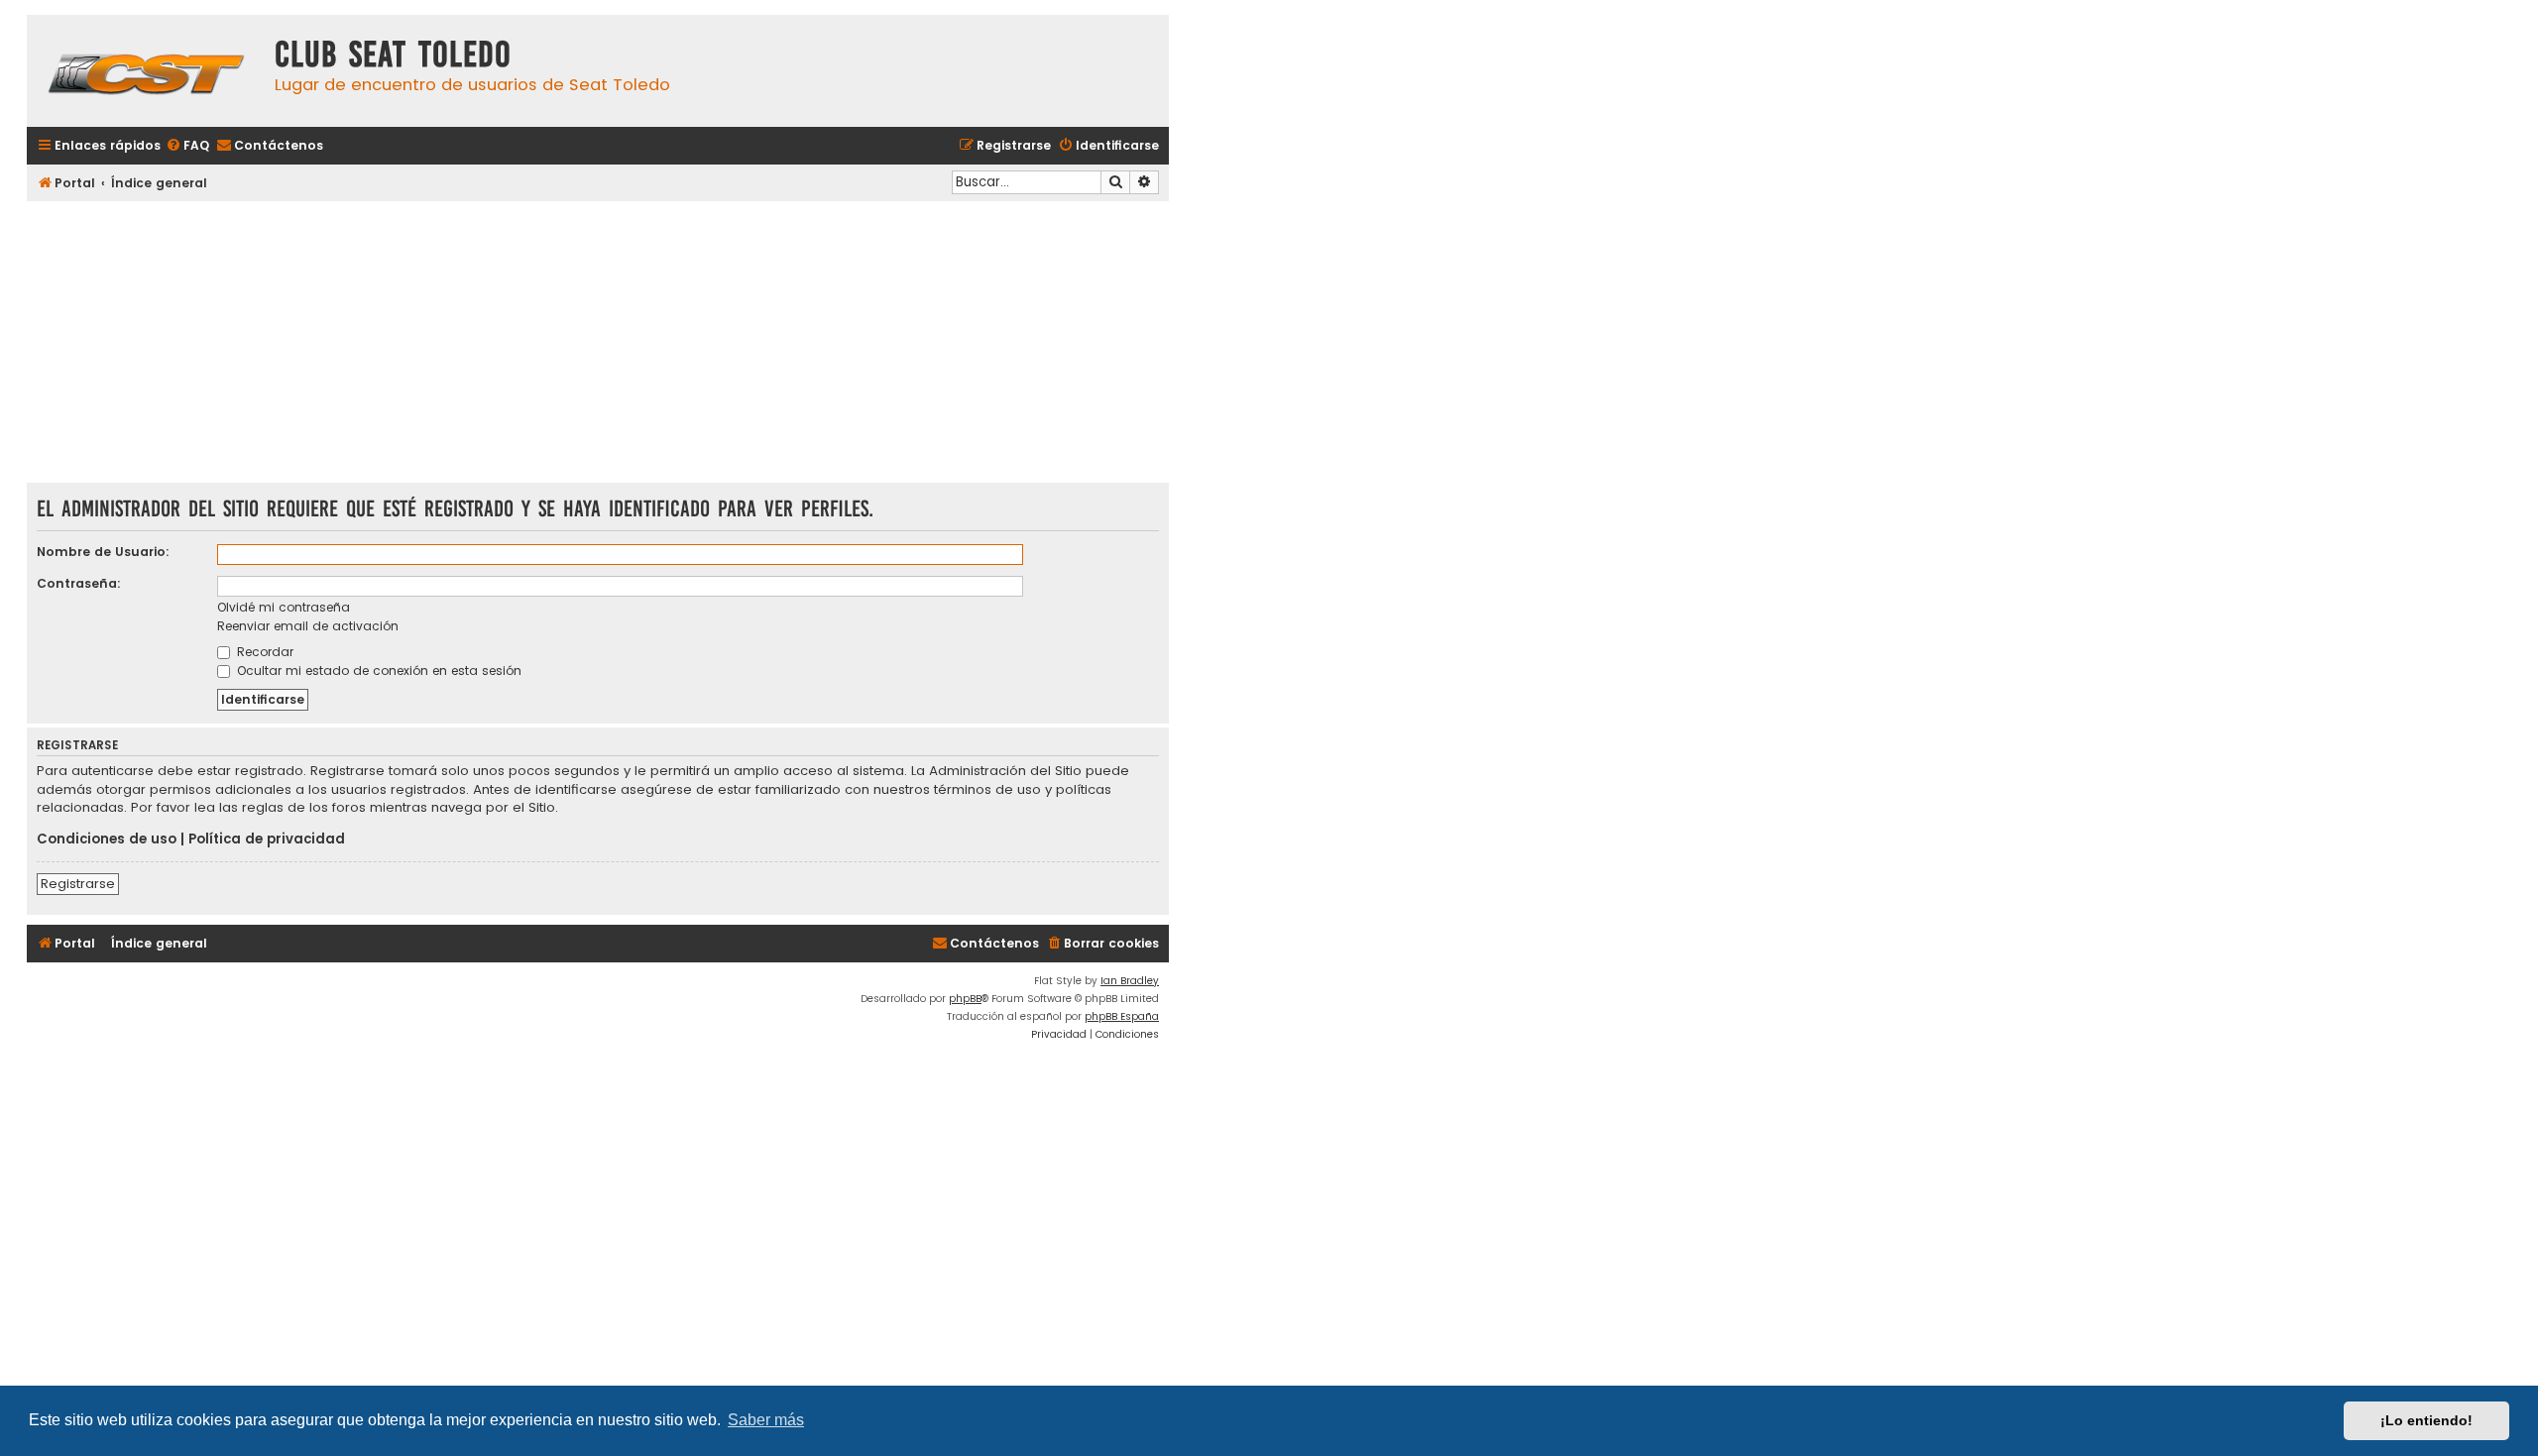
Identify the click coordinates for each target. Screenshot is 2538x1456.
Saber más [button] (766, 1420)
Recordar (263, 652)
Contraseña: (79, 583)
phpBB (965, 999)
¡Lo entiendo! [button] (2426, 1420)
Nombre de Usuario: (103, 552)
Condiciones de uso (107, 840)
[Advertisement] (598, 344)
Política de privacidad (267, 840)
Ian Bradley (1130, 981)
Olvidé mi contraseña (284, 607)
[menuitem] (187, 146)
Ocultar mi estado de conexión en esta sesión (377, 671)
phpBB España (1122, 1016)
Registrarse (78, 884)
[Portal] (146, 71)
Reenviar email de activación (308, 626)
